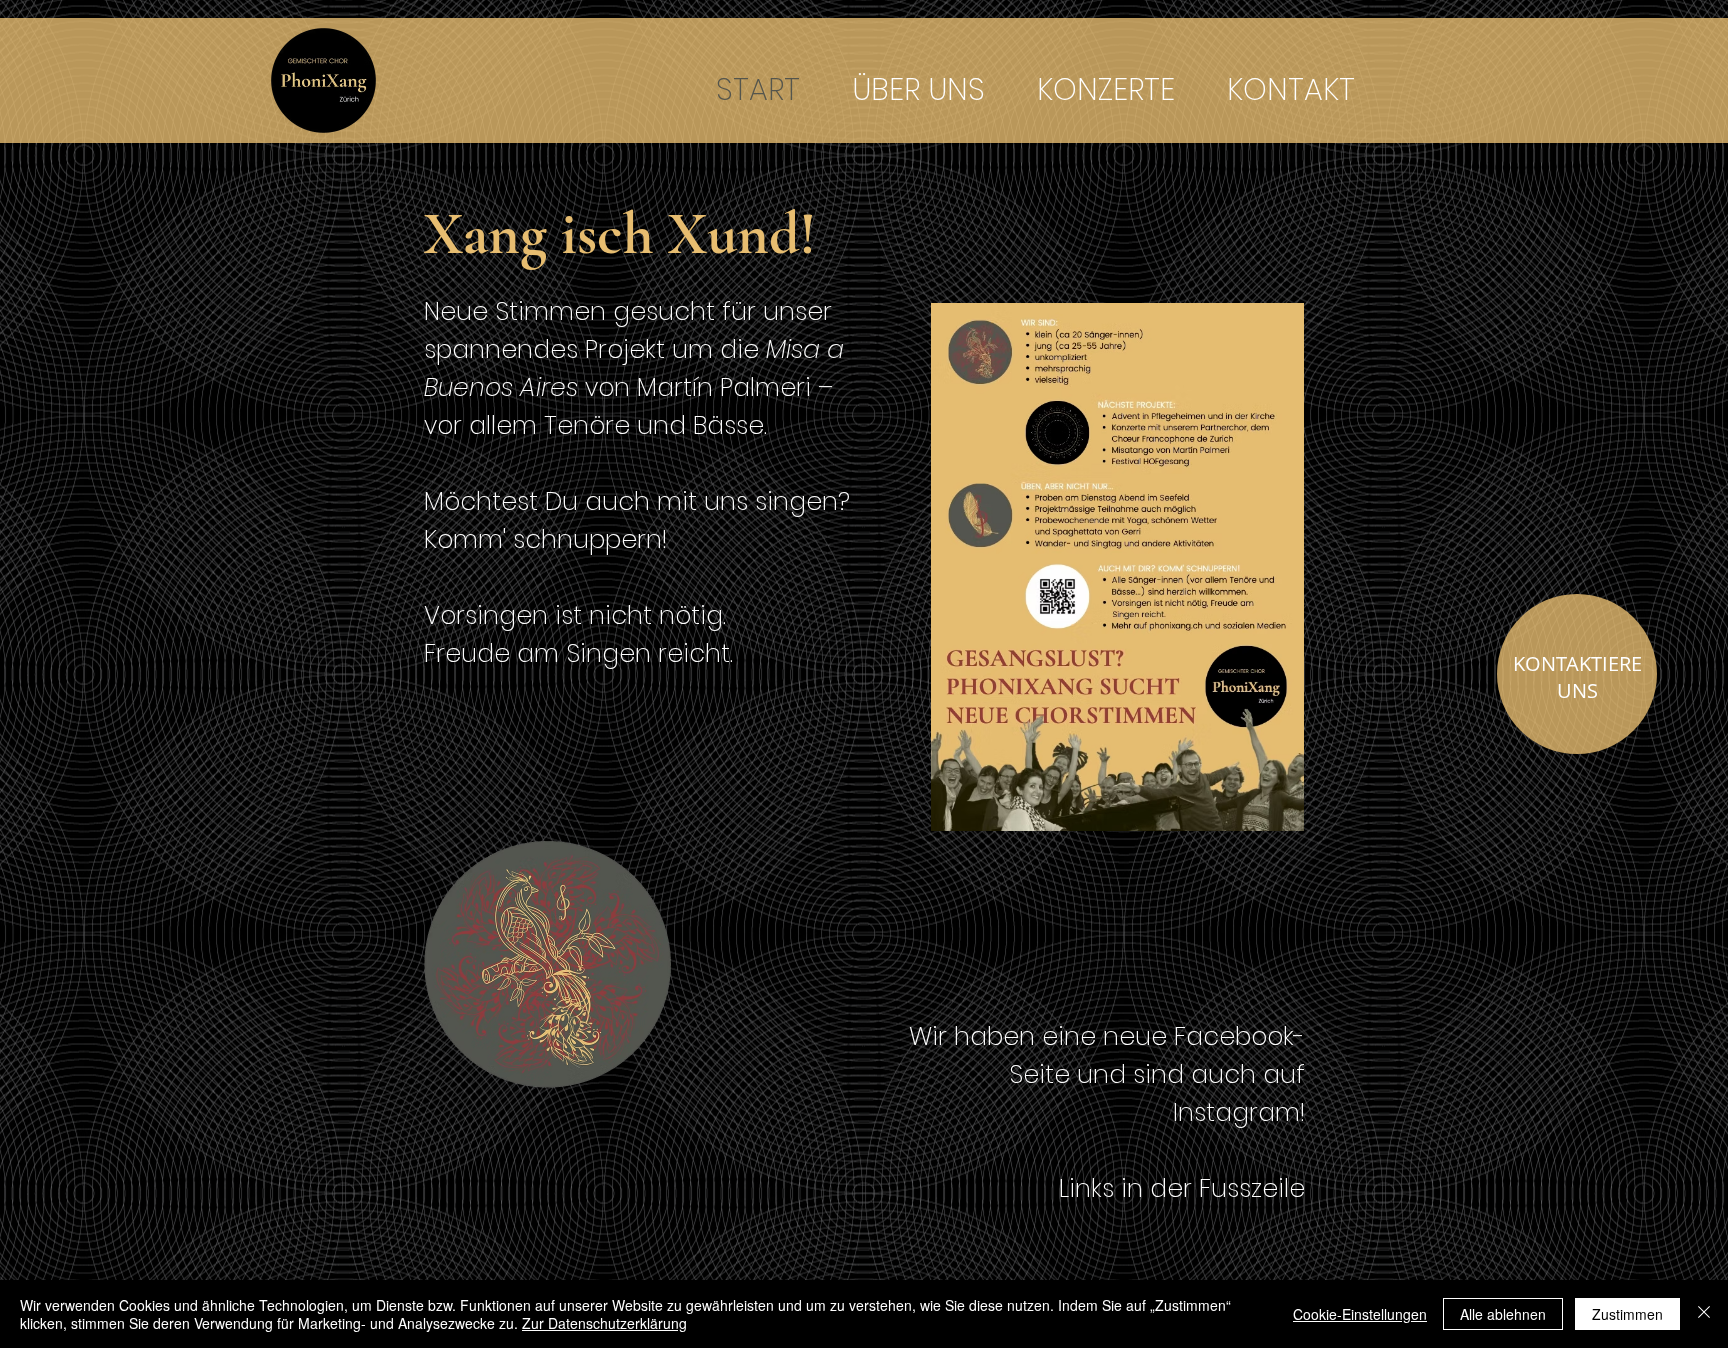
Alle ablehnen (1503, 1314)
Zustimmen (1627, 1314)
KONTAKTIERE (1577, 663)
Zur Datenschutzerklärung (604, 1323)
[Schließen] (1704, 1314)
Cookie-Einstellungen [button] (1360, 1314)
